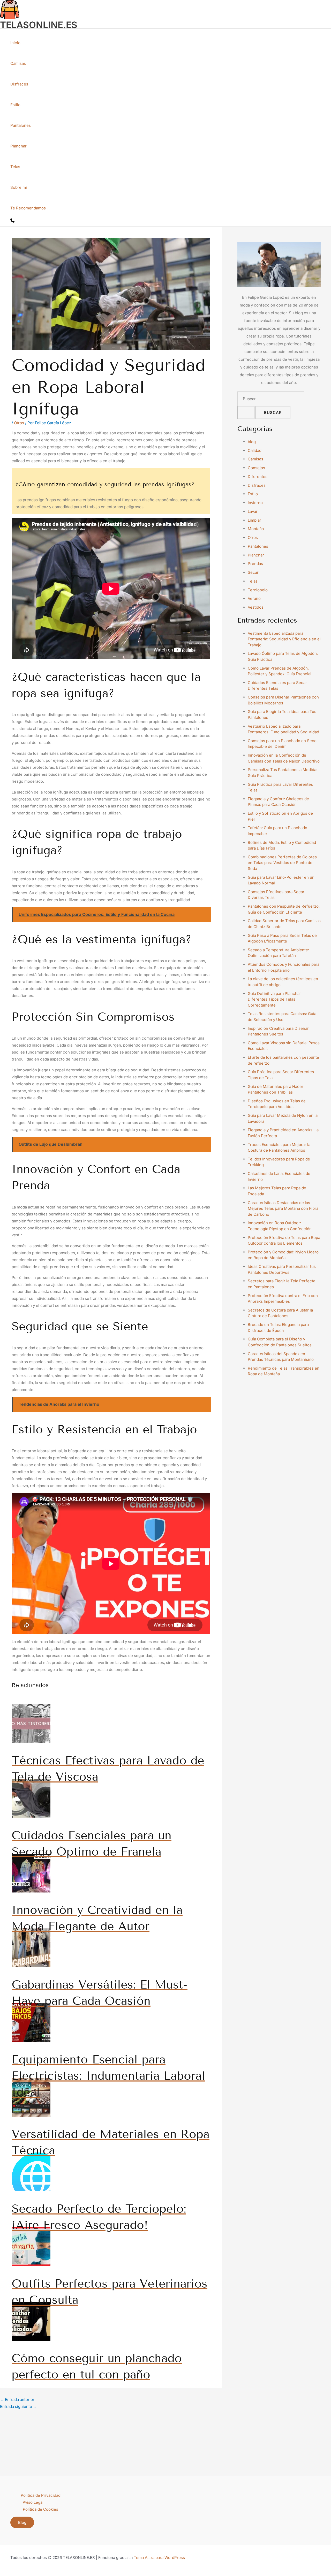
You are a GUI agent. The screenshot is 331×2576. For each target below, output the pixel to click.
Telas (15, 167)
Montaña (256, 529)
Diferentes (258, 477)
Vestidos (256, 607)
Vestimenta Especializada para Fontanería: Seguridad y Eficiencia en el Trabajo (284, 639)
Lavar (253, 511)
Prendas (255, 564)
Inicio (15, 43)
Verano (254, 598)
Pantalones (21, 125)
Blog (22, 2522)
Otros (19, 423)
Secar (253, 572)
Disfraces (19, 84)
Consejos (256, 468)
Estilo (15, 105)
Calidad (255, 450)
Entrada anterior (17, 2400)
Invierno (255, 503)
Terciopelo (258, 590)
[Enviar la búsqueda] (246, 413)
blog (252, 442)
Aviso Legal (33, 2502)
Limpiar (254, 520)
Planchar (18, 146)
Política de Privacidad (41, 2495)
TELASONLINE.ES (39, 25)
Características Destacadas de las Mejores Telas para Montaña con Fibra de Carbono (283, 1208)
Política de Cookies (40, 2509)
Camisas (18, 63)
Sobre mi (19, 187)
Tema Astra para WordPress (159, 2558)
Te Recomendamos (28, 208)
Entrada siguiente (18, 2406)
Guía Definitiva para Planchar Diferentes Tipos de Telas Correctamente (274, 999)
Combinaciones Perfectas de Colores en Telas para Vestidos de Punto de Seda (282, 863)
